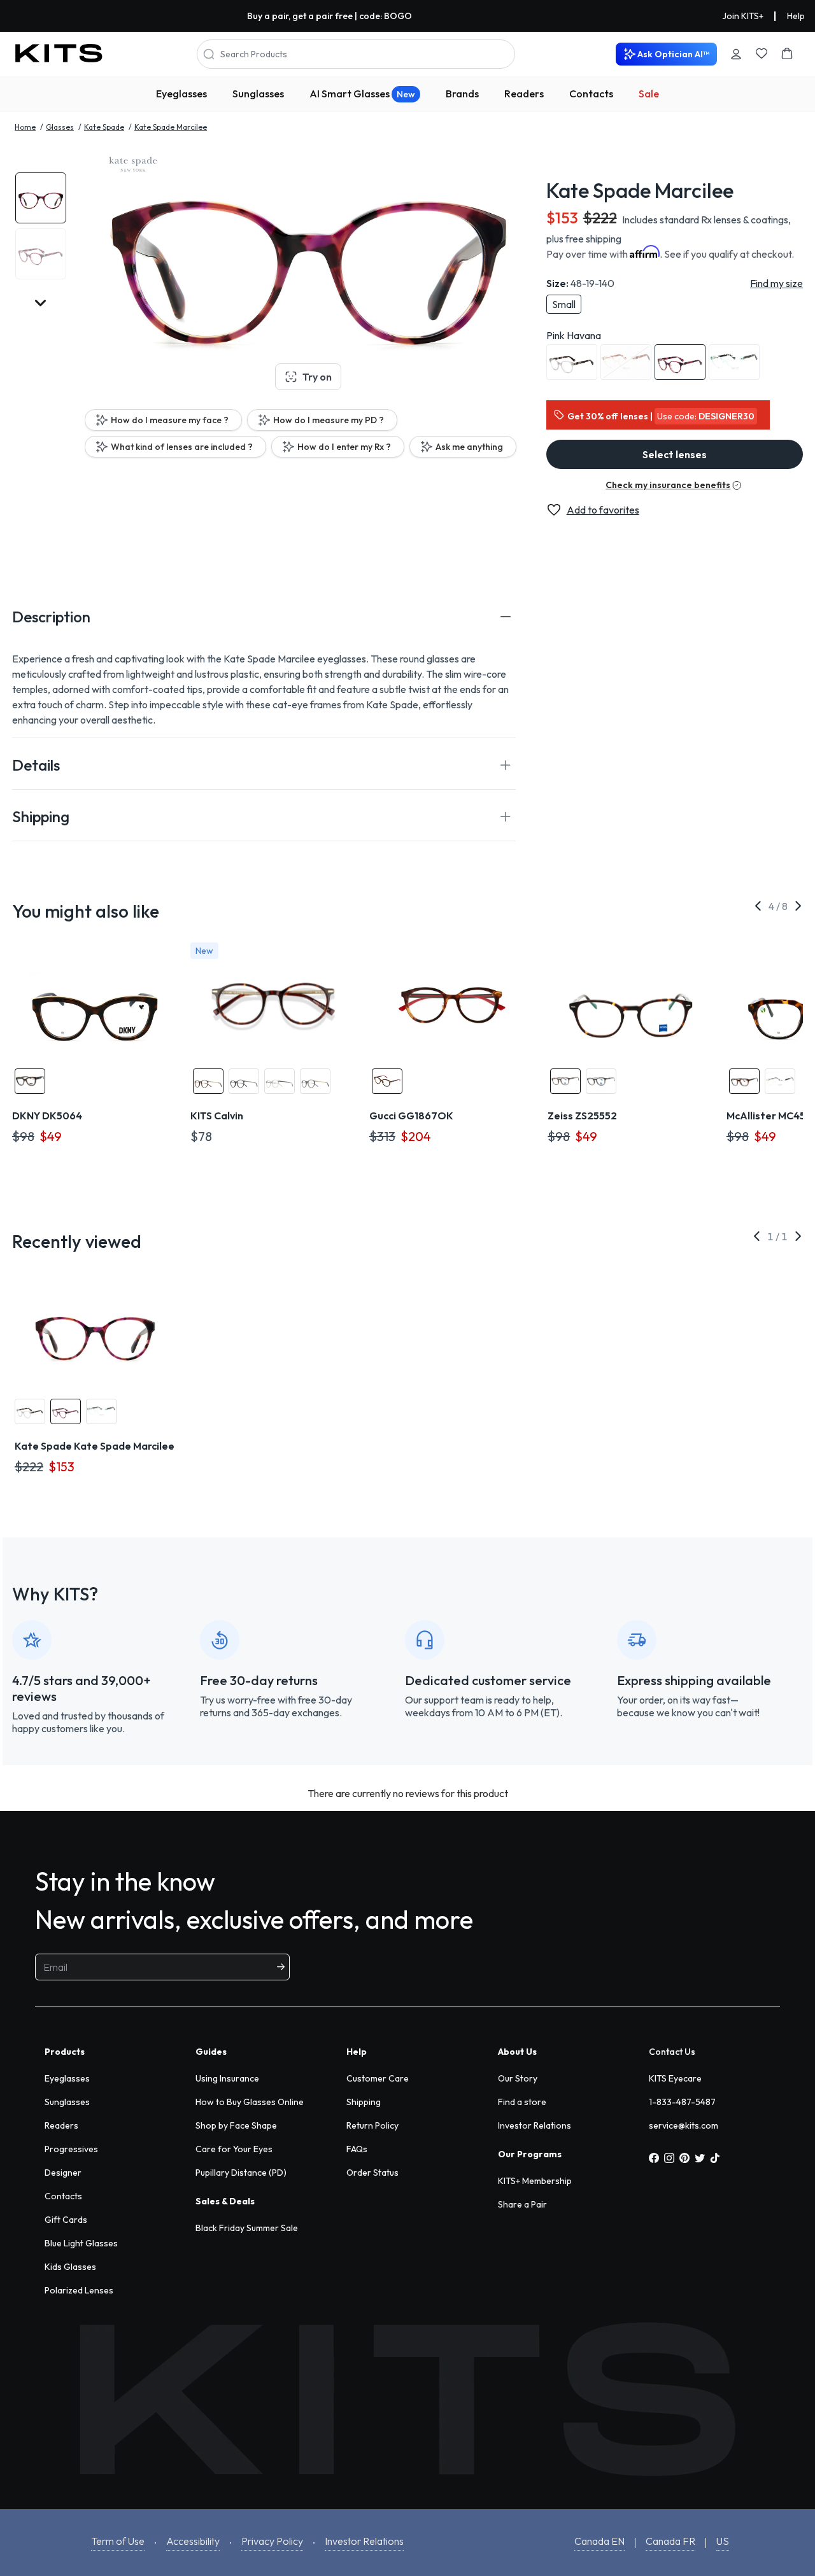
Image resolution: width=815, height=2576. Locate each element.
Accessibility (193, 2541)
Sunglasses (258, 94)
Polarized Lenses (79, 2290)
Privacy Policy (272, 2541)
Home (25, 127)
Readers (524, 94)
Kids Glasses (70, 2267)
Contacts (591, 94)
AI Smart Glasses (362, 94)
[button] (264, 617)
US (723, 2541)
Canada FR (670, 2541)
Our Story (518, 2078)
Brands (462, 94)
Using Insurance (227, 2078)
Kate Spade (104, 127)
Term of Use (118, 2541)
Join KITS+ (743, 16)
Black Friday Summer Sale (247, 2228)
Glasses (60, 127)
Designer (63, 2173)
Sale (649, 94)
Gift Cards (66, 2220)
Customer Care (378, 2078)
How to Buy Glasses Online (250, 2102)
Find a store (522, 2102)
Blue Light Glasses (81, 2243)
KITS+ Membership (535, 2181)
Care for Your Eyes (234, 2149)
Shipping (364, 2102)
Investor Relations (535, 2125)
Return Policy (372, 2125)
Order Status (372, 2173)
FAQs (357, 2149)
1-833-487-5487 (682, 2102)
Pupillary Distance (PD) (241, 2173)
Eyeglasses (181, 94)
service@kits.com (684, 2125)
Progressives (71, 2149)
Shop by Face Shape (236, 2125)
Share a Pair (522, 2204)
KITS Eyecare (675, 2078)
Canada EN (599, 2541)
